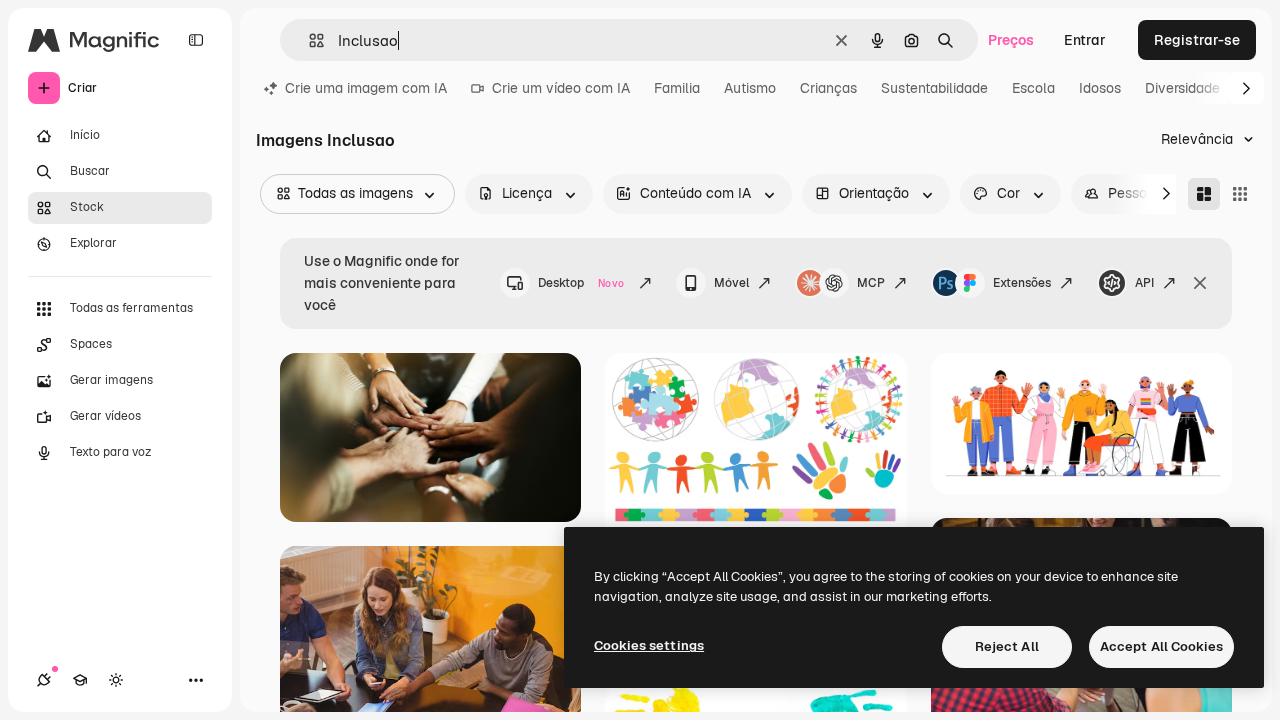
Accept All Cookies (1161, 646)
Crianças (828, 88)
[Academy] (80, 680)
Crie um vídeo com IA (561, 88)
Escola (1033, 88)
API (1144, 283)
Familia (677, 88)
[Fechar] (1200, 283)
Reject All (1007, 646)
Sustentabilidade (934, 88)
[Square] (1240, 194)
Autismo (750, 88)
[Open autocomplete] (308, 40)
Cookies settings (649, 645)
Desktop (581, 283)
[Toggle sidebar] (196, 40)
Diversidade (1182, 88)
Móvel (731, 283)
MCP (871, 283)
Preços (1011, 40)
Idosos (1100, 88)
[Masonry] (1204, 194)
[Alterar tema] (116, 680)
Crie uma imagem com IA (366, 88)
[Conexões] (44, 680)
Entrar (1085, 40)
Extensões (1022, 283)
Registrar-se (1197, 40)
